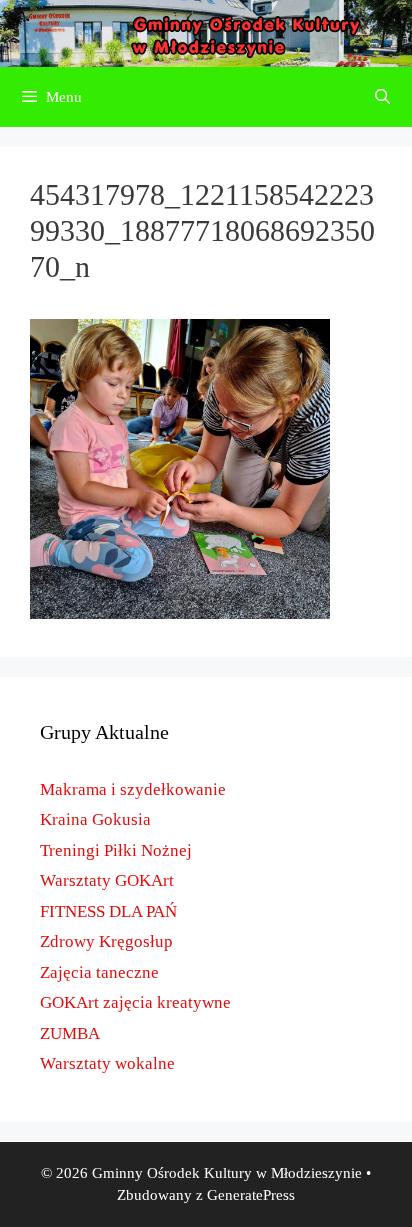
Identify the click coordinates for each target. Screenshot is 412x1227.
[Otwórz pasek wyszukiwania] (382, 97)
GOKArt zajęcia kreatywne (135, 1002)
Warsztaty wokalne (107, 1063)
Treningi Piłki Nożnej (116, 850)
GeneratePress (251, 1195)
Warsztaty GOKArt (107, 880)
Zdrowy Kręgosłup (106, 941)
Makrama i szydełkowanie (133, 789)
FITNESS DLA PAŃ (108, 911)
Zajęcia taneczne (99, 972)
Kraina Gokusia (95, 819)
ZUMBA (70, 1033)
